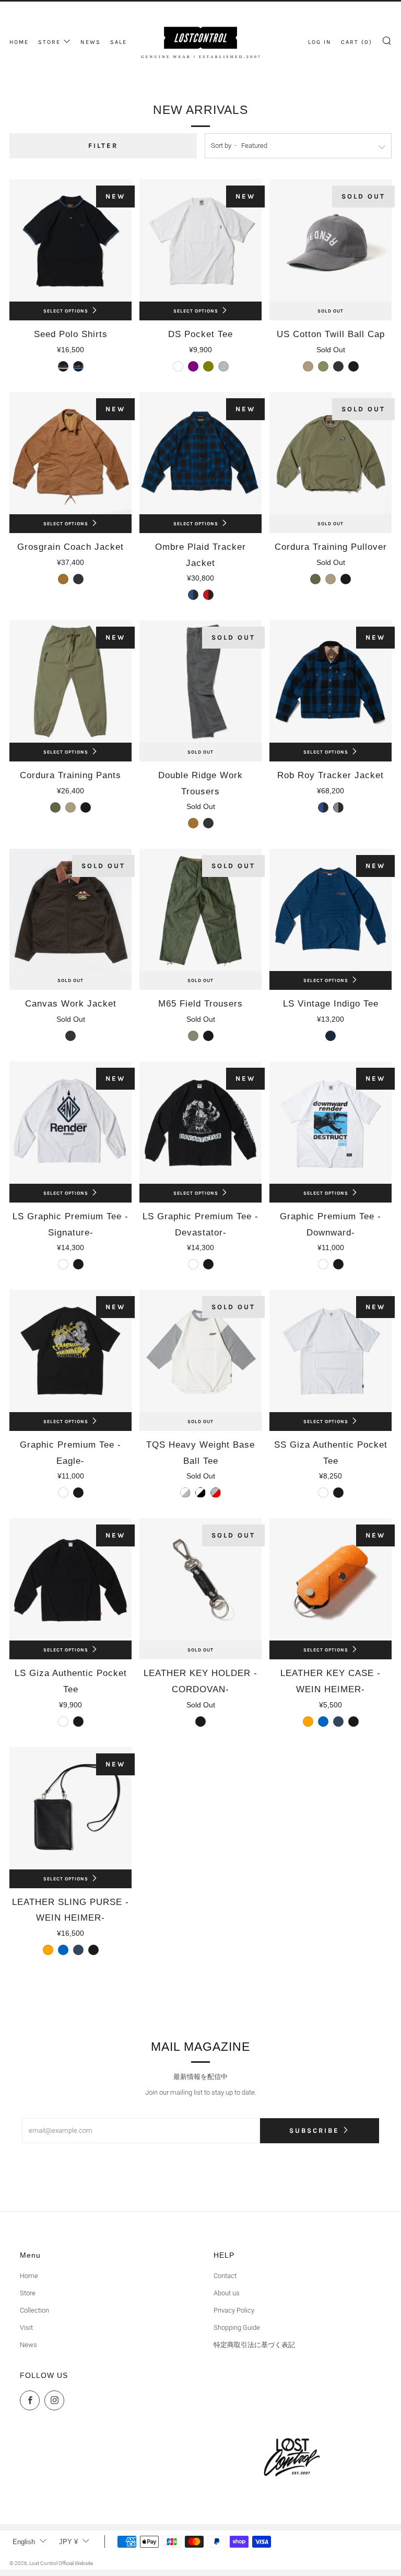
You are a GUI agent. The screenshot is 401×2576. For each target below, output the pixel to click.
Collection (34, 2310)
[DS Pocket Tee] (200, 240)
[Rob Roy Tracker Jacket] (331, 681)
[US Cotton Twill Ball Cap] (331, 240)
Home (29, 2276)
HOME (19, 42)
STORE (49, 42)
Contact (225, 2276)
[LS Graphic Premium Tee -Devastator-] (200, 1123)
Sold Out (331, 311)
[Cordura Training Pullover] (331, 453)
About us (227, 2293)
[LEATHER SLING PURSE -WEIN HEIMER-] (70, 1808)
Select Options (66, 311)
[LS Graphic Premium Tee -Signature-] (70, 1123)
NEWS (91, 42)
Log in (320, 42)
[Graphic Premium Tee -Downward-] (331, 1123)
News (28, 2345)
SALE (119, 42)
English (24, 2542)
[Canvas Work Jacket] (70, 910)
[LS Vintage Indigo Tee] (331, 910)
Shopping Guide (237, 2327)
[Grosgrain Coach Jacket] (70, 453)
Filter (103, 146)
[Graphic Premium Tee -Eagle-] (70, 1351)
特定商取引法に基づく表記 (254, 2345)
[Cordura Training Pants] (70, 681)
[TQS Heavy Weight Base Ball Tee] (200, 1351)
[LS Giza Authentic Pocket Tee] (70, 1579)
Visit (26, 2327)
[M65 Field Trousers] (200, 910)
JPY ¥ (68, 2542)
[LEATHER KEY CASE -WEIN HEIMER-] (331, 1579)
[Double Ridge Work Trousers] (200, 681)
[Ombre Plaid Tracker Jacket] (200, 453)
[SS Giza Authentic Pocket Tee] (331, 1351)
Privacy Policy (234, 2310)
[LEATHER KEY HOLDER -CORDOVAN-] (200, 1579)
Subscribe (314, 2130)
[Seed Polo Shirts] (70, 240)
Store (28, 2293)
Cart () (357, 42)
